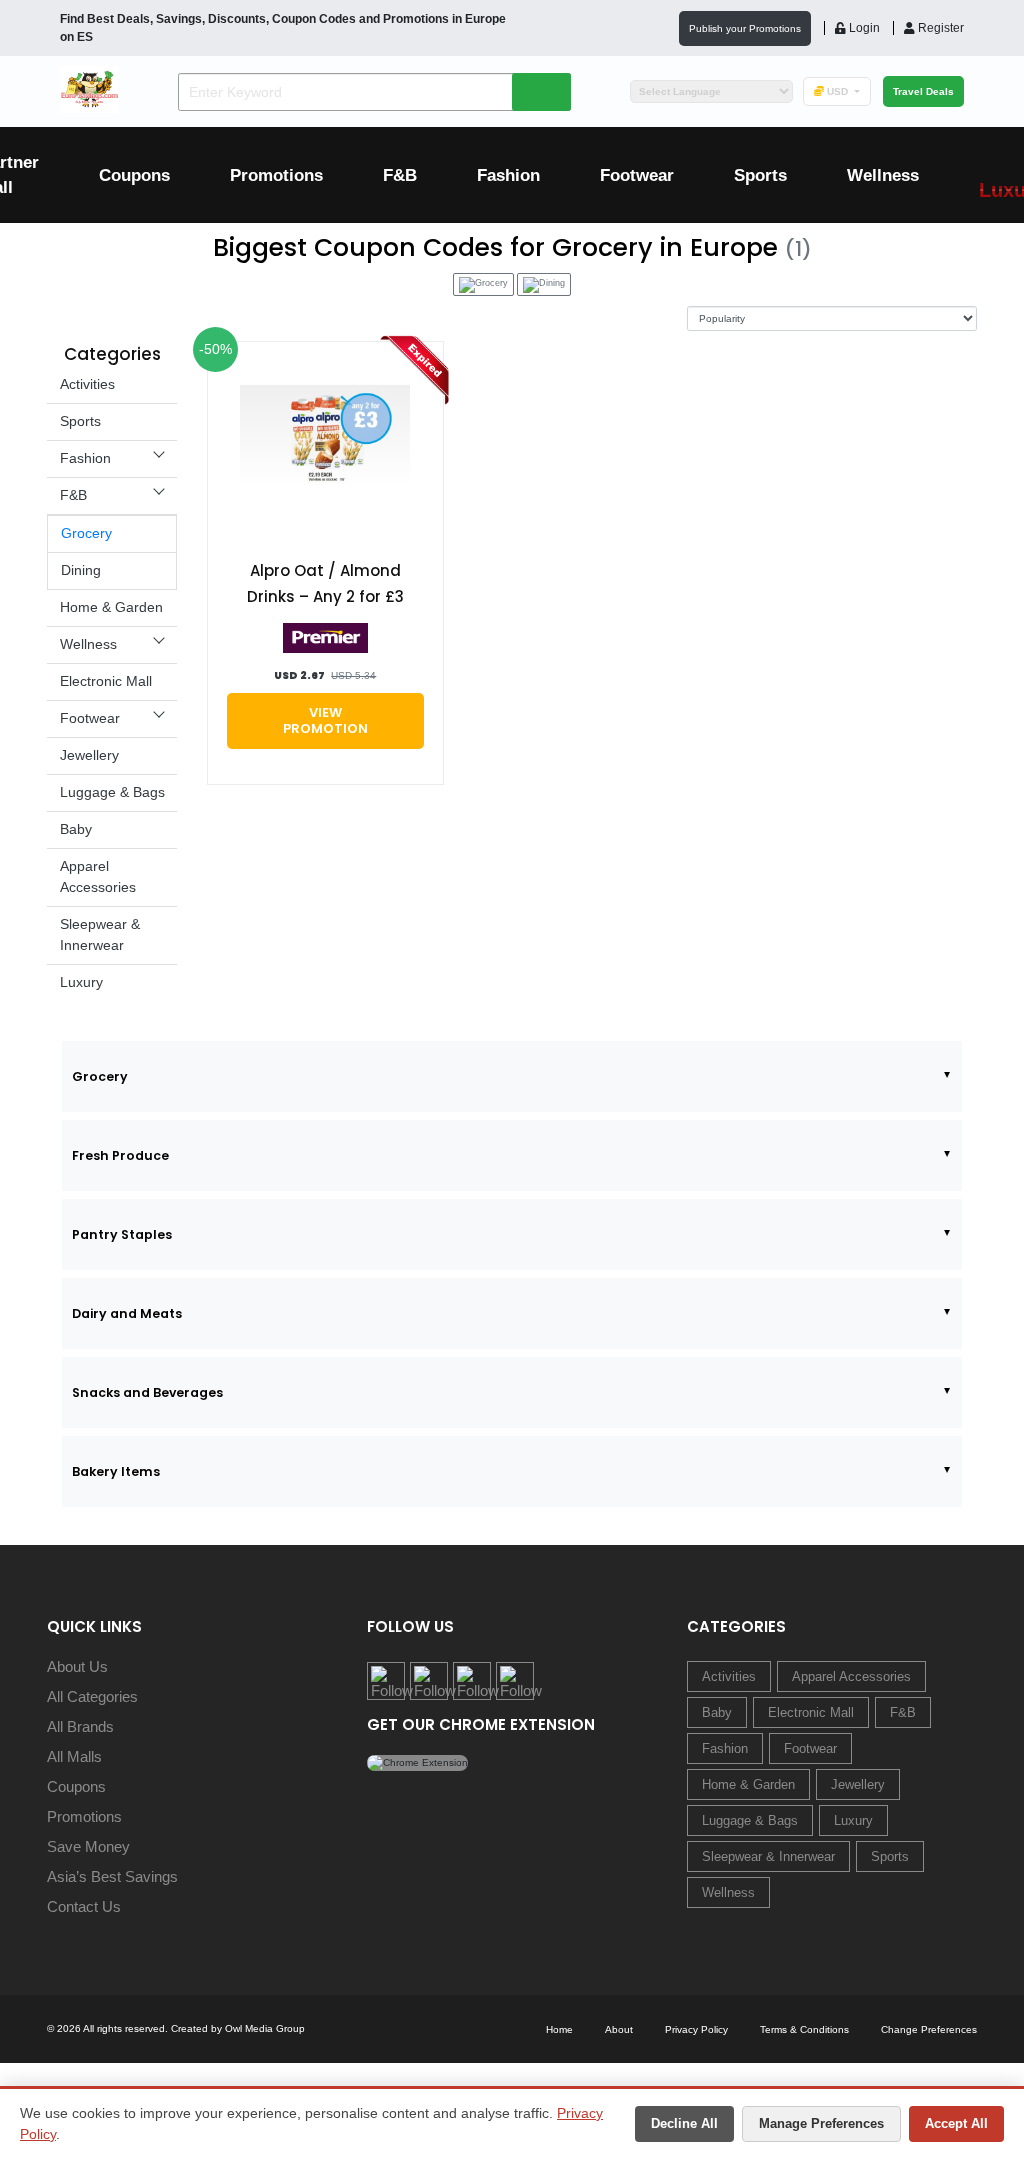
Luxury (81, 982)
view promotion (325, 720)
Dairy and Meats (127, 1313)
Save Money (88, 1846)
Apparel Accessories (851, 1676)
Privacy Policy (696, 2029)
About (619, 2029)
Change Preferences (929, 2029)
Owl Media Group (265, 2028)
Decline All (684, 2123)
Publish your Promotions (745, 28)
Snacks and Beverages (147, 1392)
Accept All (956, 2123)
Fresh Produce (120, 1155)
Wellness (883, 175)
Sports (760, 175)
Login (863, 28)
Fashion (508, 175)
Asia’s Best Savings (112, 1876)
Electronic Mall (106, 681)
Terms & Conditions (804, 2029)
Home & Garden (111, 607)
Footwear (637, 175)
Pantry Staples (122, 1234)
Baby (76, 829)
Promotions (276, 175)
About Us (77, 1666)
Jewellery (89, 755)
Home (559, 2029)
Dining (81, 570)
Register (939, 28)
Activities (87, 384)
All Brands (80, 1726)
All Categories (92, 1696)
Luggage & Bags (112, 792)
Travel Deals (923, 91)
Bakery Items (116, 1471)
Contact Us (84, 1906)
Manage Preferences (821, 2123)
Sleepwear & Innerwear (768, 1856)
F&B (400, 175)
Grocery (86, 533)
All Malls (74, 1756)
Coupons (134, 175)
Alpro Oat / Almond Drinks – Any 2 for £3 (325, 583)
